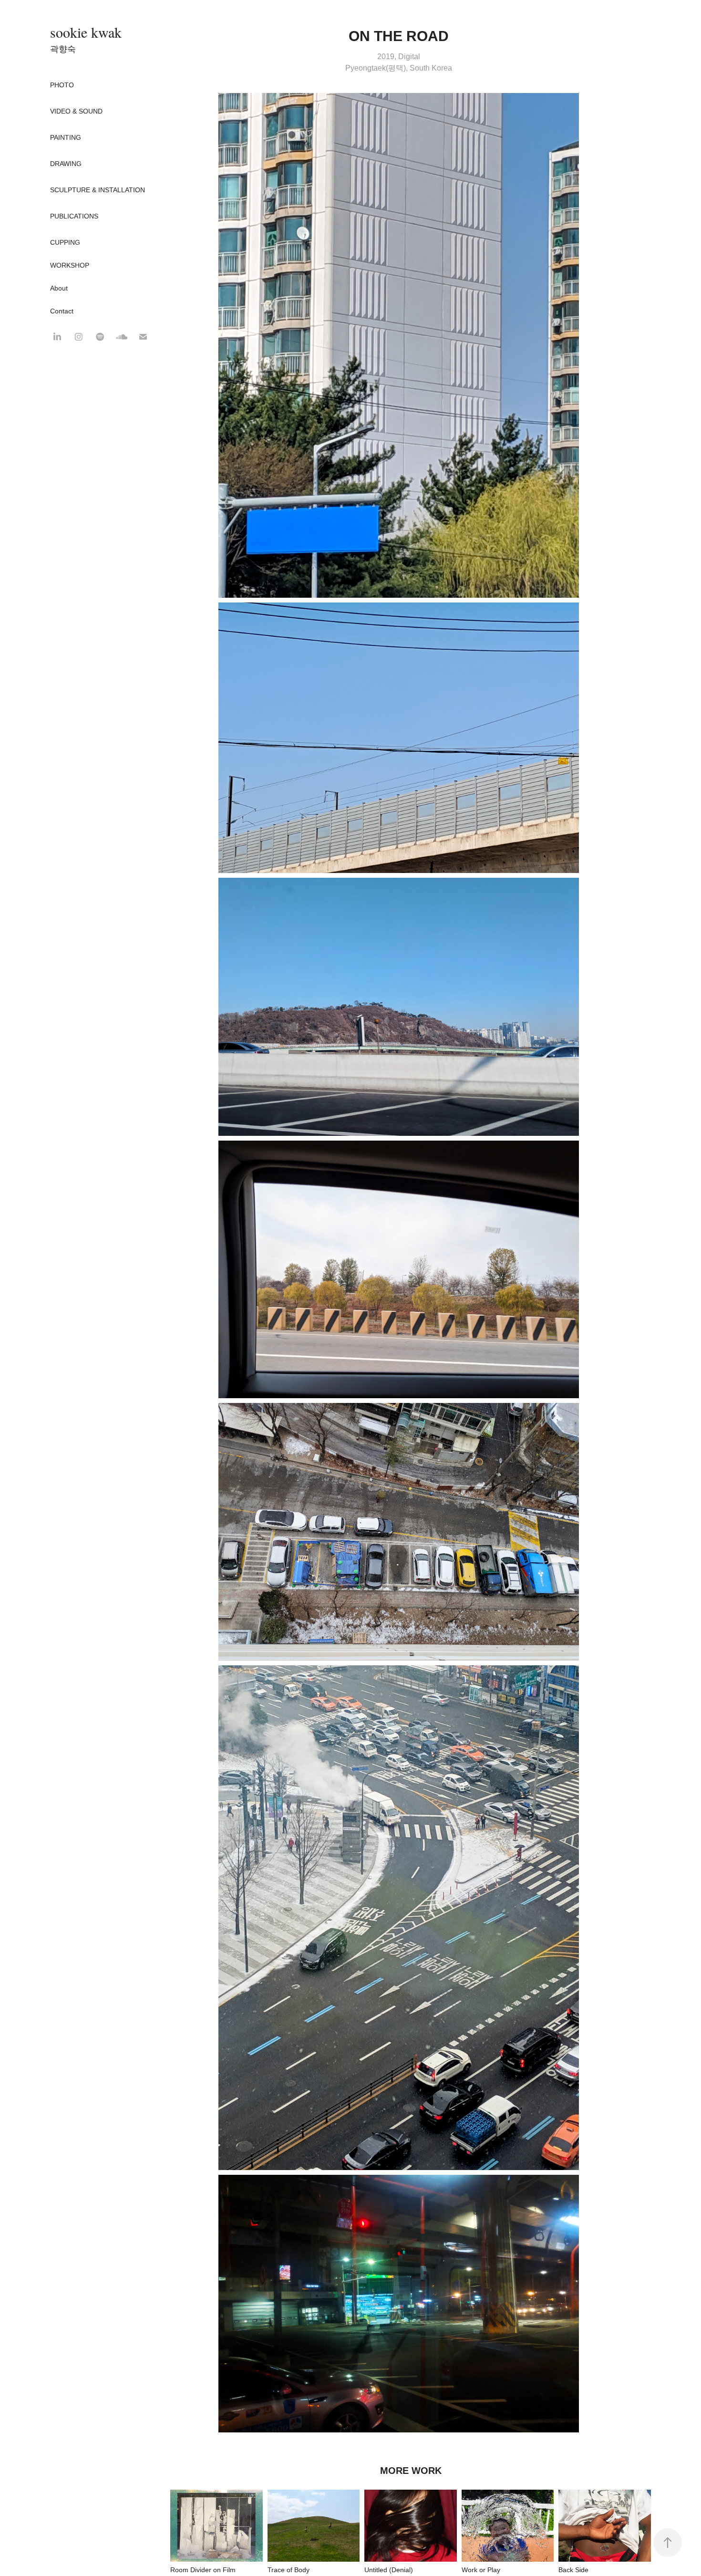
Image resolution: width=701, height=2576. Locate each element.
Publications (74, 216)
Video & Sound (76, 111)
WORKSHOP (70, 265)
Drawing (66, 164)
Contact (62, 311)
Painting (66, 137)
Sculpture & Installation (98, 190)
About (59, 288)
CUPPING (65, 242)
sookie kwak (86, 32)
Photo (62, 85)
